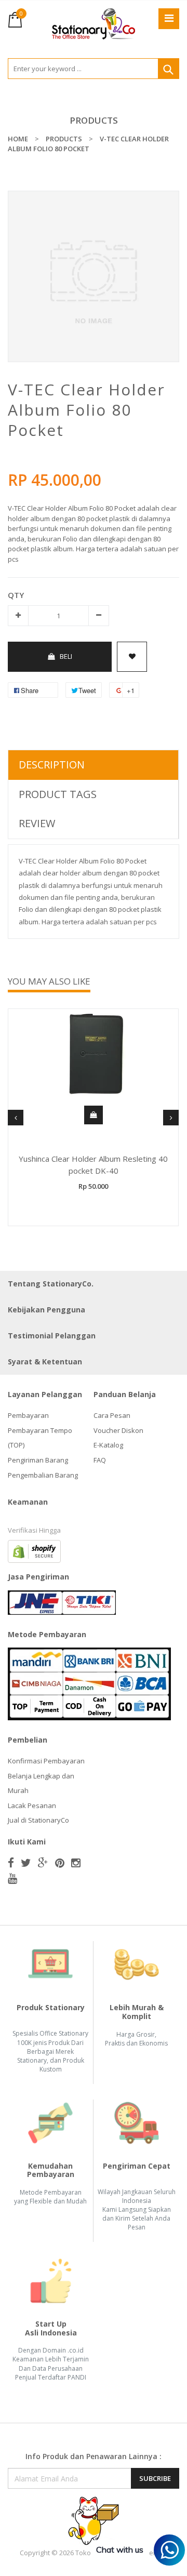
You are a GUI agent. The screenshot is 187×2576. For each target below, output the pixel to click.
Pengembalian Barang (43, 1475)
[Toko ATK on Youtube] (12, 1878)
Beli (66, 656)
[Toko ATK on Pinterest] (60, 1863)
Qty (16, 595)
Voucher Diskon (118, 1430)
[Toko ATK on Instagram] (76, 1863)
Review (37, 823)
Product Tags (58, 794)
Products (94, 120)
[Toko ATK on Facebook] (11, 1863)
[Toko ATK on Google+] (43, 1863)
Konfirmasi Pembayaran (46, 1761)
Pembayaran (28, 1415)
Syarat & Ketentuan (45, 1362)
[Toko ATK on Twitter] (26, 1863)
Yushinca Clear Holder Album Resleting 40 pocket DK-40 (93, 1165)
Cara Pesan (112, 1415)
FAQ (100, 1460)
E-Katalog (108, 1445)
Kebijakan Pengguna (46, 1310)
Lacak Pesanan (32, 1805)
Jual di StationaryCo (38, 1820)
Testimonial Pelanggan (52, 1336)
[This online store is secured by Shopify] (34, 1551)
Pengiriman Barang (38, 1460)
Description (52, 765)
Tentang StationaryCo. (51, 1284)
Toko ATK (90, 2553)
